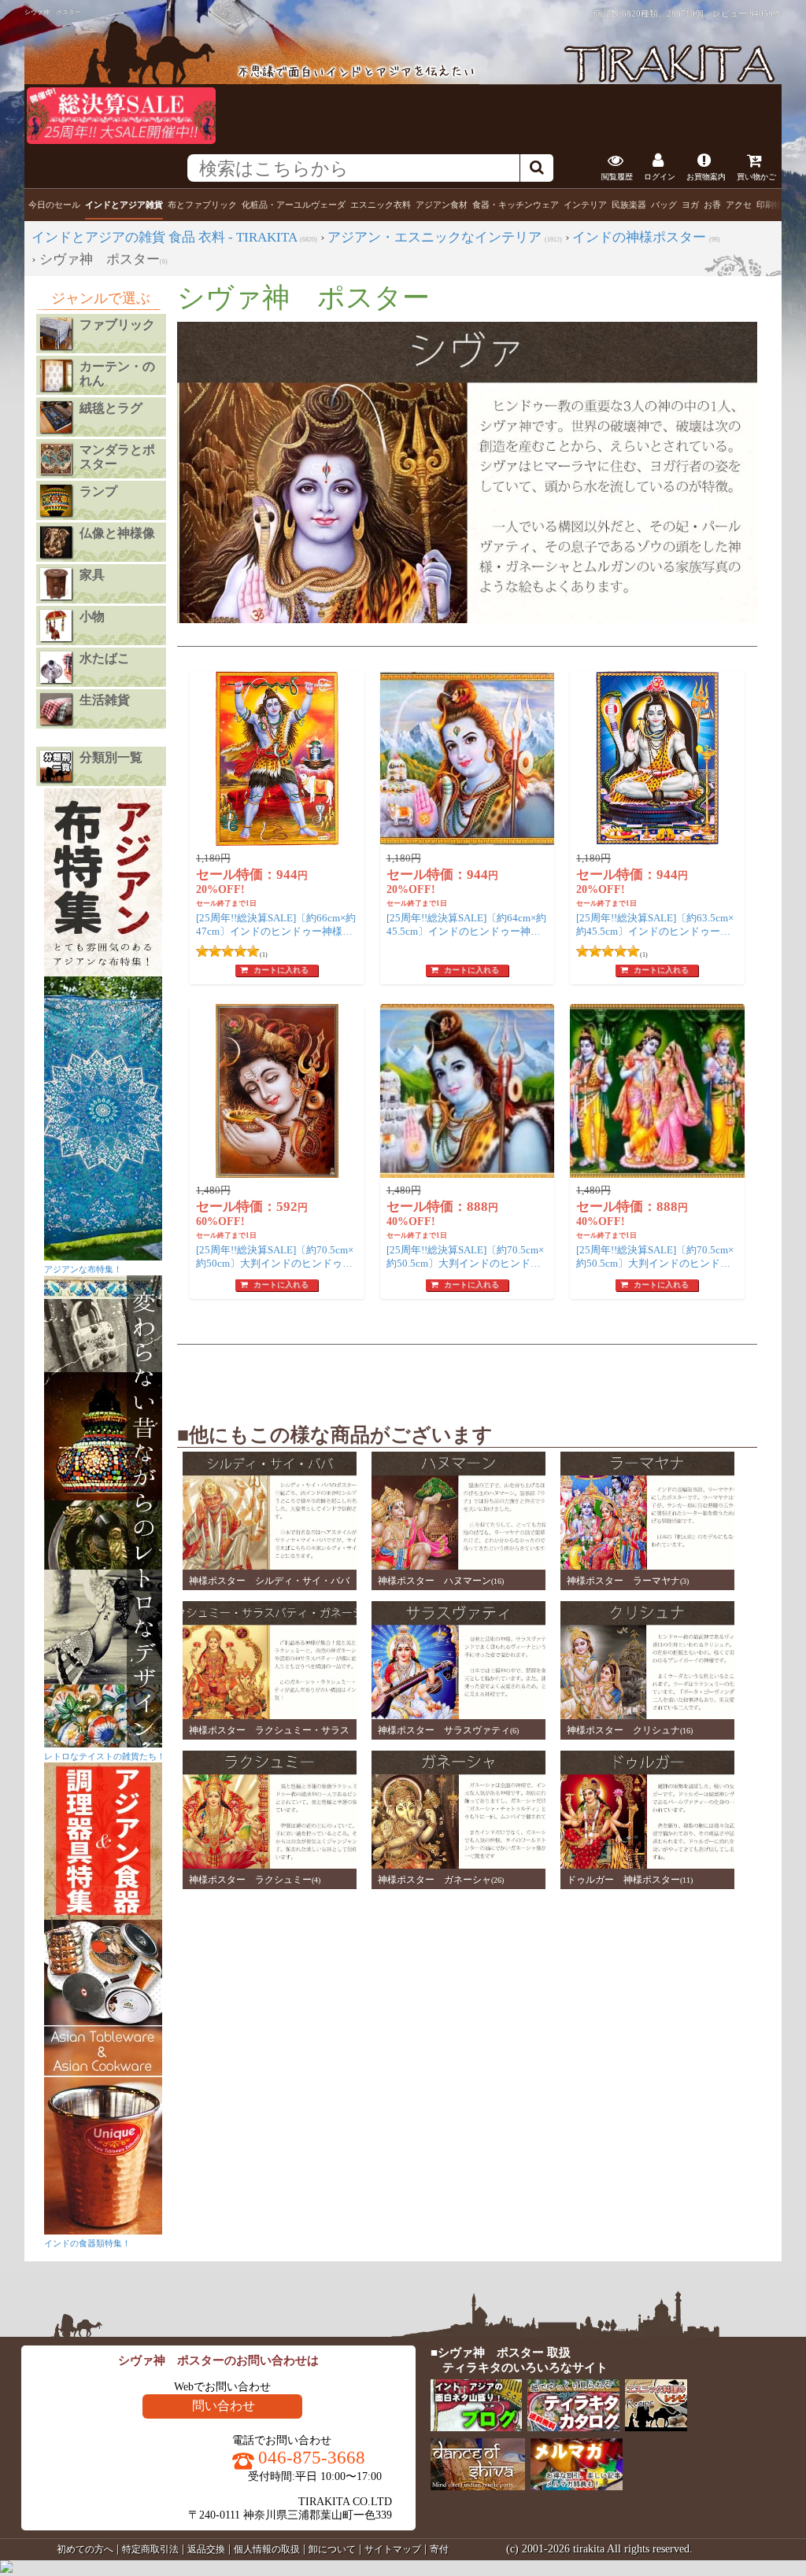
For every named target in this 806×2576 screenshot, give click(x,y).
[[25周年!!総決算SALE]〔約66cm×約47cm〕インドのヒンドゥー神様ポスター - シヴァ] (277, 758)
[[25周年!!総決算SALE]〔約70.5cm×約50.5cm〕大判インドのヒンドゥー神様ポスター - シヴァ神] (468, 1091)
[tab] (54, 205)
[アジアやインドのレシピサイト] (657, 2428)
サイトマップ (393, 2549)
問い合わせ (224, 2406)
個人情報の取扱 (267, 2549)
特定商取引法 (150, 2549)
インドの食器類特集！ (87, 2243)
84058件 (765, 13)
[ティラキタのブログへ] (477, 2428)
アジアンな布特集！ (83, 1269)
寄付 (439, 2549)
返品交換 (206, 2549)
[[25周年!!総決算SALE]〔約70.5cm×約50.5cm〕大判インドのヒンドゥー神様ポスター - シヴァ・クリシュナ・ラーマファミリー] (657, 1091)
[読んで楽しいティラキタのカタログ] (574, 2428)
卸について (332, 2549)
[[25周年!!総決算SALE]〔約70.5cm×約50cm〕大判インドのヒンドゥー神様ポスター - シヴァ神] (277, 1091)
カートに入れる (281, 970)
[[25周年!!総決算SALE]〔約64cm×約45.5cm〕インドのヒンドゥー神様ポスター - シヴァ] (468, 758)
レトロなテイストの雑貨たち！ (105, 1756)
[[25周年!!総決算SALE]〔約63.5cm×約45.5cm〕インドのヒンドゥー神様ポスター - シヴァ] (657, 758)
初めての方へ (85, 2549)
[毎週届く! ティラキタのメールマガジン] (577, 2487)
